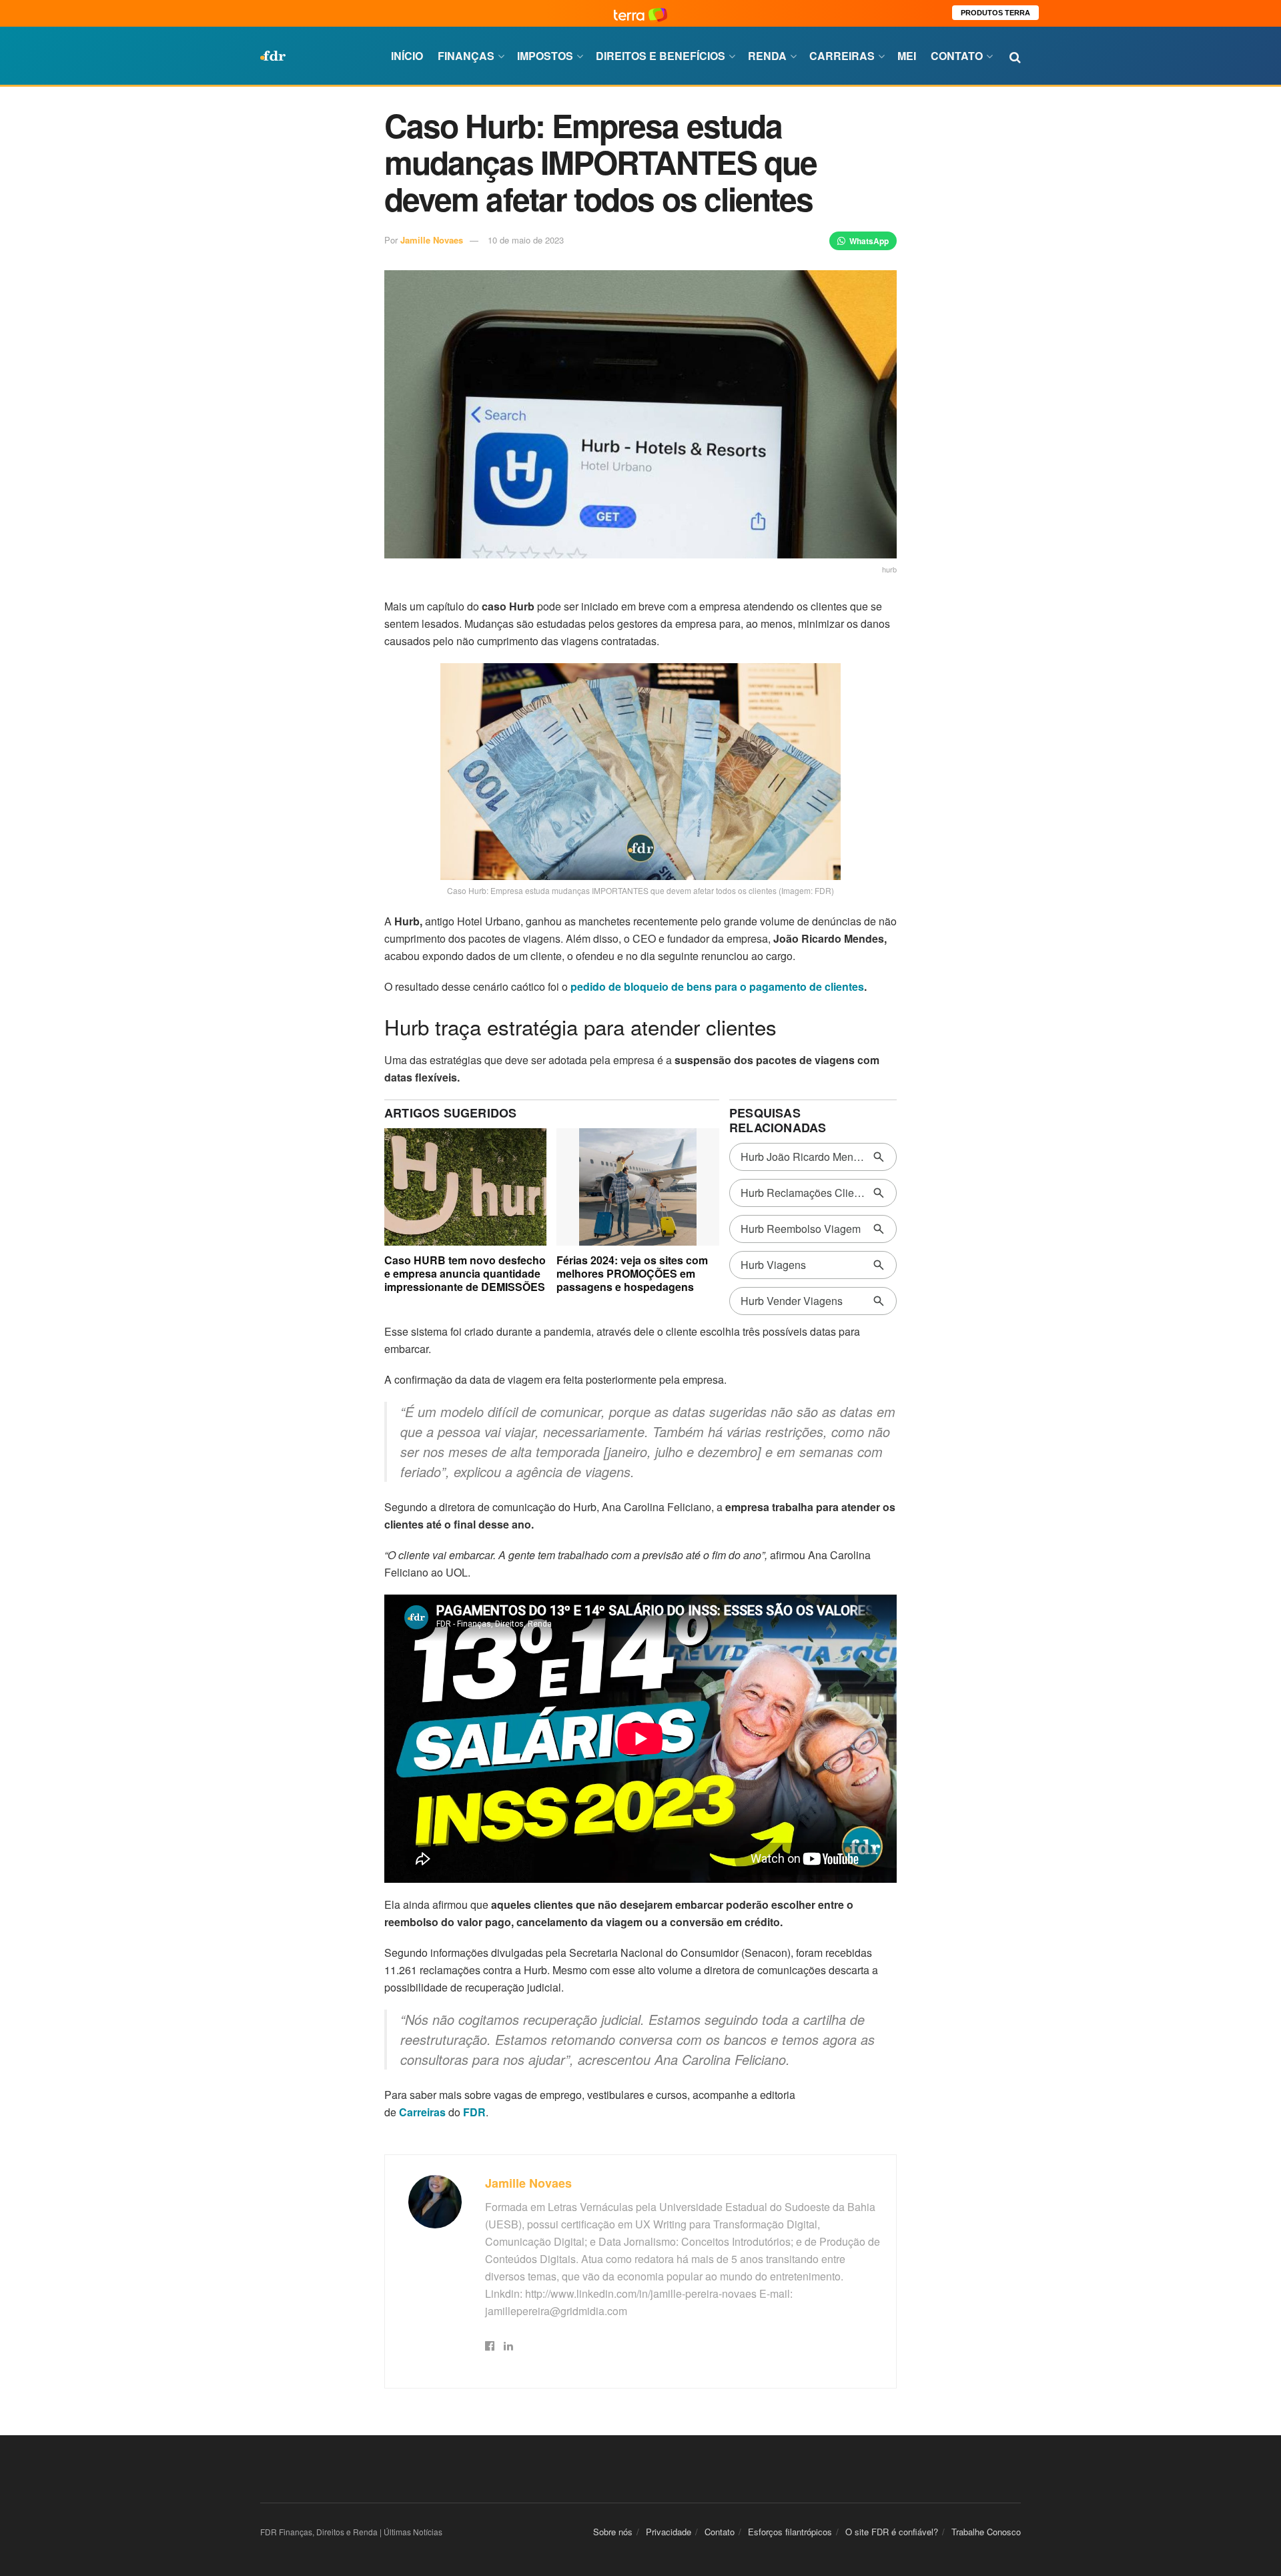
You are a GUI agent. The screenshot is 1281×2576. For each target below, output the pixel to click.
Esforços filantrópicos (790, 2532)
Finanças (466, 56)
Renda (767, 56)
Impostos (545, 56)
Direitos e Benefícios (661, 56)
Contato (957, 56)
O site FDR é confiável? (892, 2532)
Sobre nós (613, 2532)
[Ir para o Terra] (640, 13)
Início (407, 56)
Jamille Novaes (432, 240)
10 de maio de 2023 (526, 240)
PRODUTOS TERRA (995, 13)
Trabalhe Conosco (986, 2532)
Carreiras (842, 56)
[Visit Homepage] (273, 56)
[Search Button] (1015, 56)
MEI (907, 56)
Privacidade (669, 2532)
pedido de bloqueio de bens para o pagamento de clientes (717, 986)
